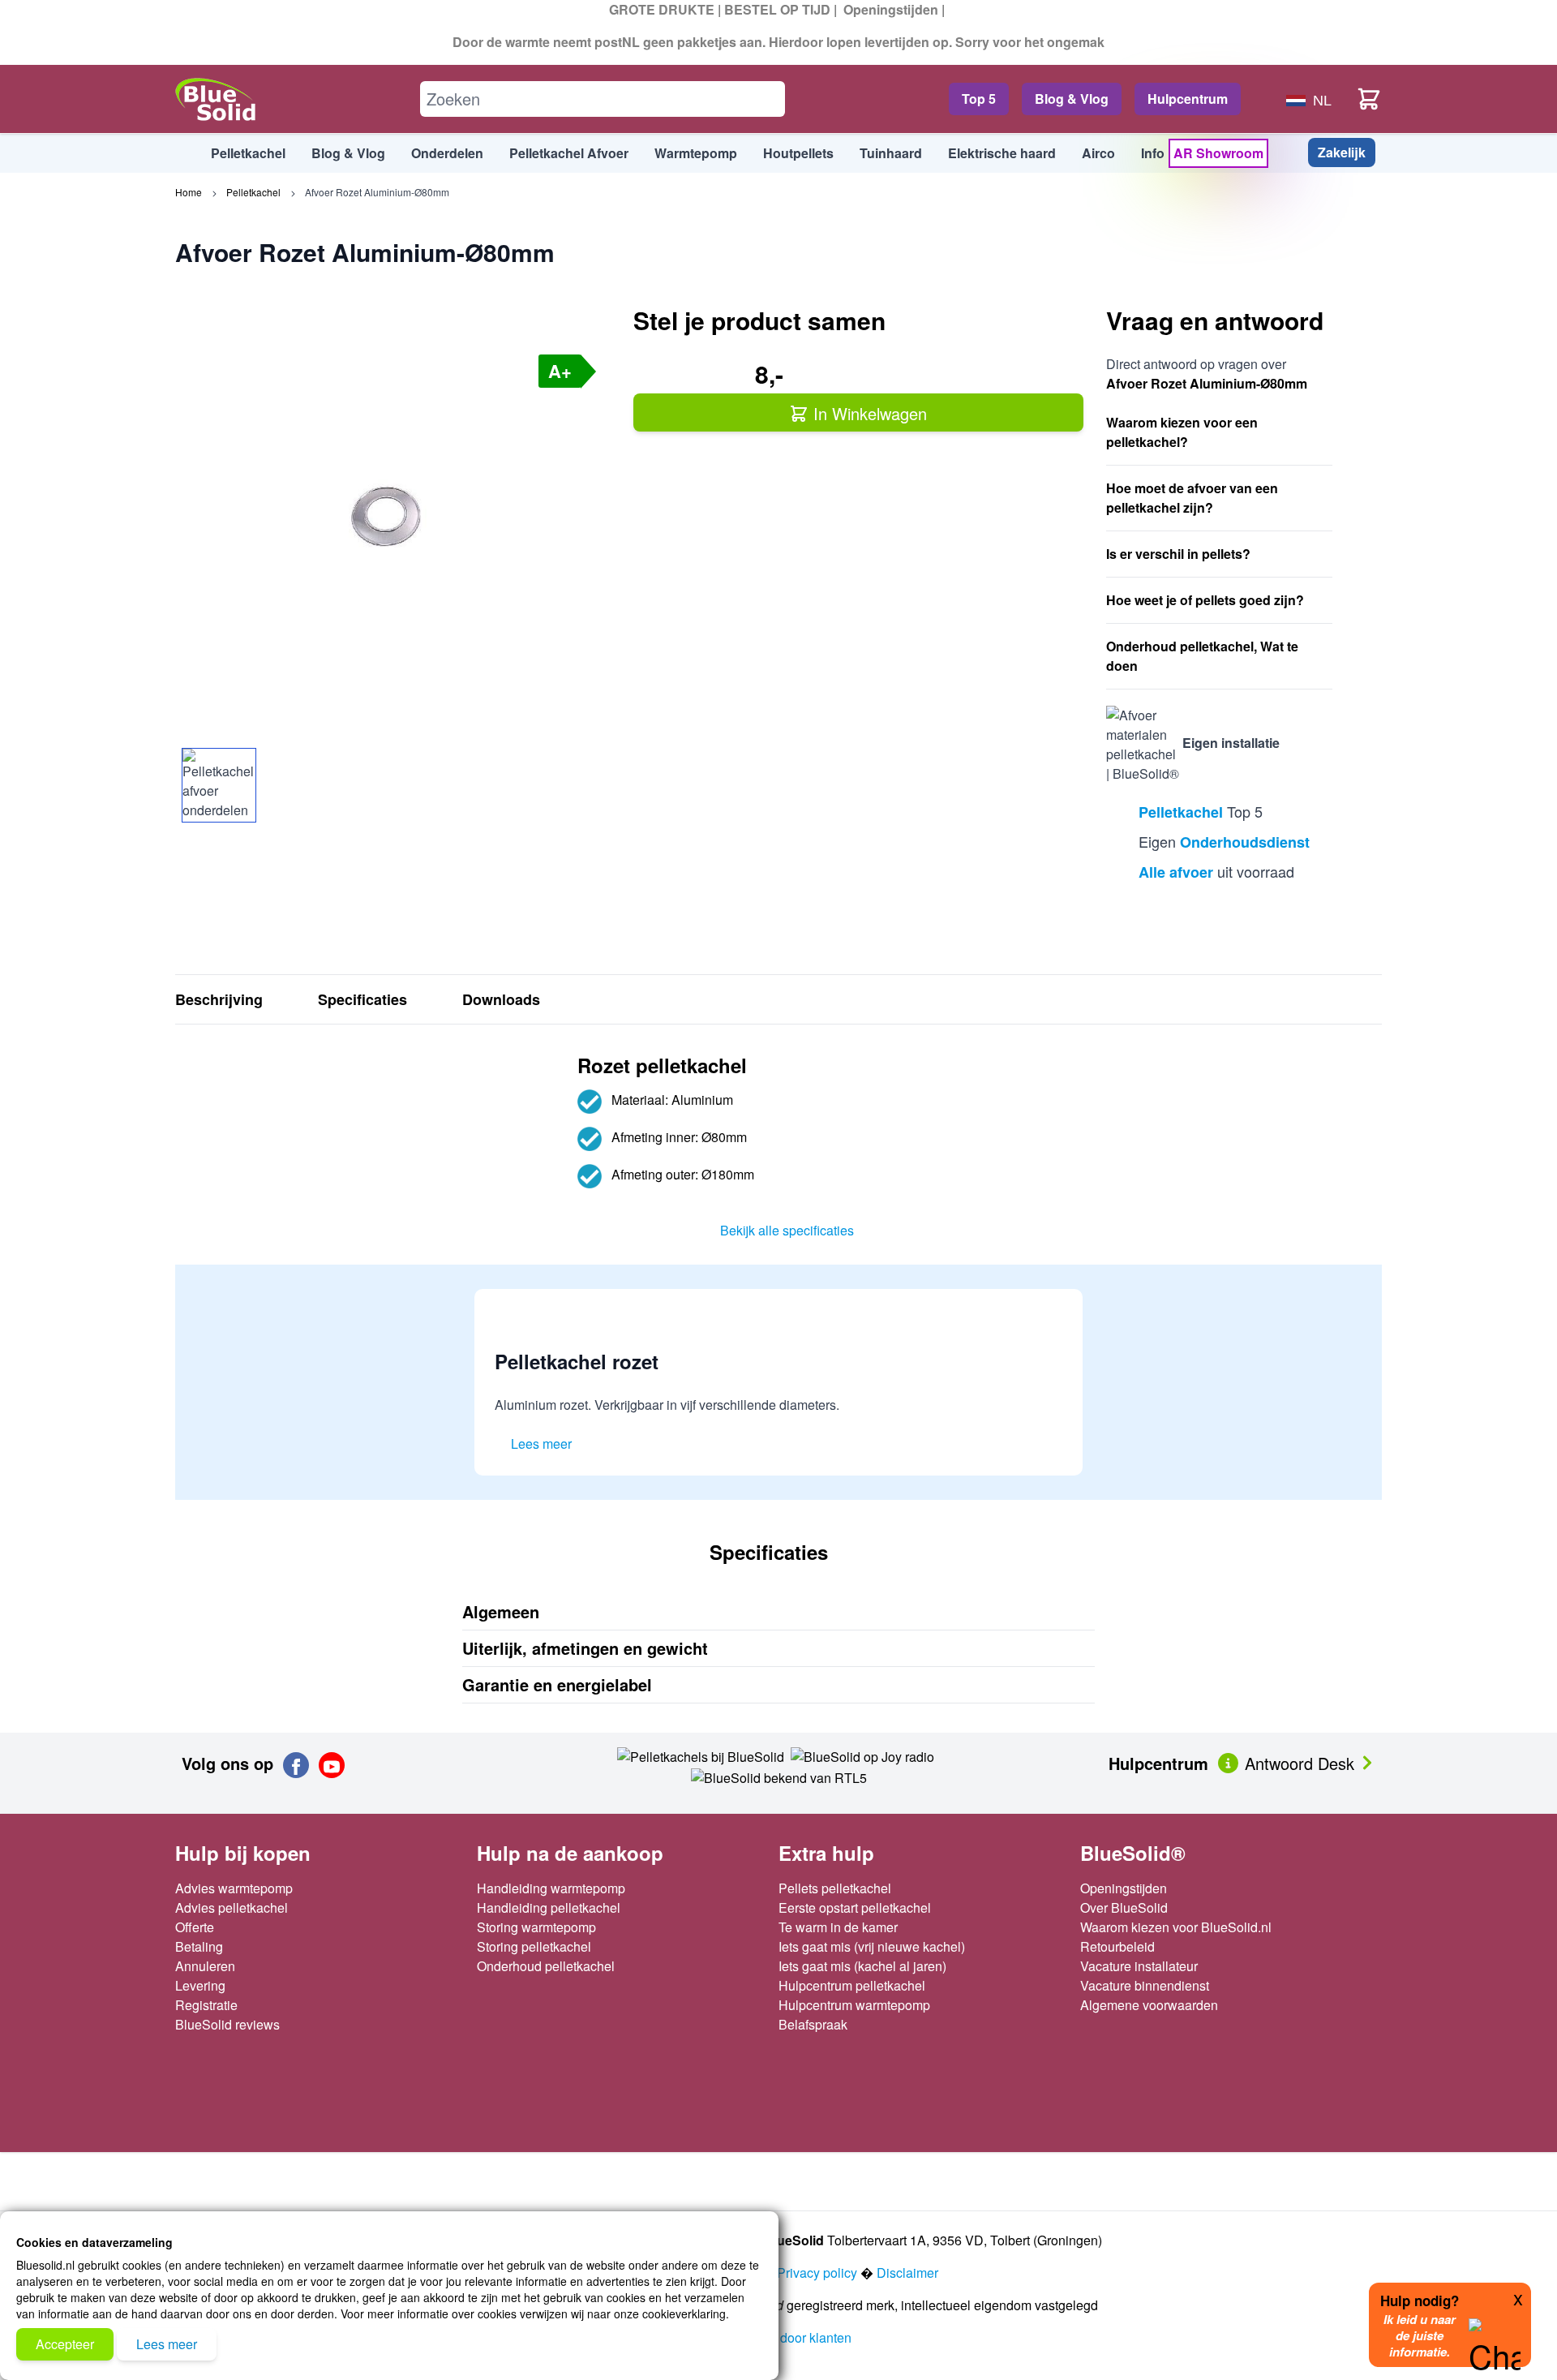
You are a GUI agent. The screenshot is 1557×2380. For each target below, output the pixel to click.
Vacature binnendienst (1145, 1985)
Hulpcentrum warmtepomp (854, 2005)
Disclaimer (907, 2273)
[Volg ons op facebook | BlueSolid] (296, 1765)
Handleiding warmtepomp (551, 1888)
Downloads (501, 999)
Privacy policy (817, 2273)
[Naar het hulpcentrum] (1230, 1761)
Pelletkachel (253, 192)
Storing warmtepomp (536, 1927)
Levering (200, 1985)
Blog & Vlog (1072, 99)
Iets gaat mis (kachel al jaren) (862, 1966)
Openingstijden (891, 9)
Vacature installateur (1139, 1966)
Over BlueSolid (1124, 1907)
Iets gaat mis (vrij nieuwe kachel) (872, 1946)
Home (189, 192)
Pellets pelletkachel (835, 1888)
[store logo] (216, 99)
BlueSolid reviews (227, 2024)
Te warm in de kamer (838, 1927)
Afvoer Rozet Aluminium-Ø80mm (377, 192)
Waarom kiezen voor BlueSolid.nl (1176, 1927)
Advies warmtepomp (234, 1888)
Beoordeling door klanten (779, 2337)
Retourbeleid (1117, 1946)
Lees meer (167, 2344)
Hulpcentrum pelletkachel (852, 1985)
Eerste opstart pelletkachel (855, 1907)
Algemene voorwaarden (1149, 2005)
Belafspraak (813, 2024)
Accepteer (65, 2344)
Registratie (206, 2005)
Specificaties (362, 999)
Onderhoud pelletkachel (546, 1966)
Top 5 (979, 99)
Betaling (199, 1946)
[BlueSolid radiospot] (701, 1755)
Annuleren (205, 1966)
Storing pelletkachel (534, 1946)
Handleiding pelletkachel (549, 1907)
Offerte (195, 1927)
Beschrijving (219, 999)
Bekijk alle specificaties (787, 1230)
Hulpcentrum (1188, 99)
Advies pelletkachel (232, 1907)
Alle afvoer (1176, 872)
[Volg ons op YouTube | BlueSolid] (332, 1765)
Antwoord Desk (1302, 1763)
